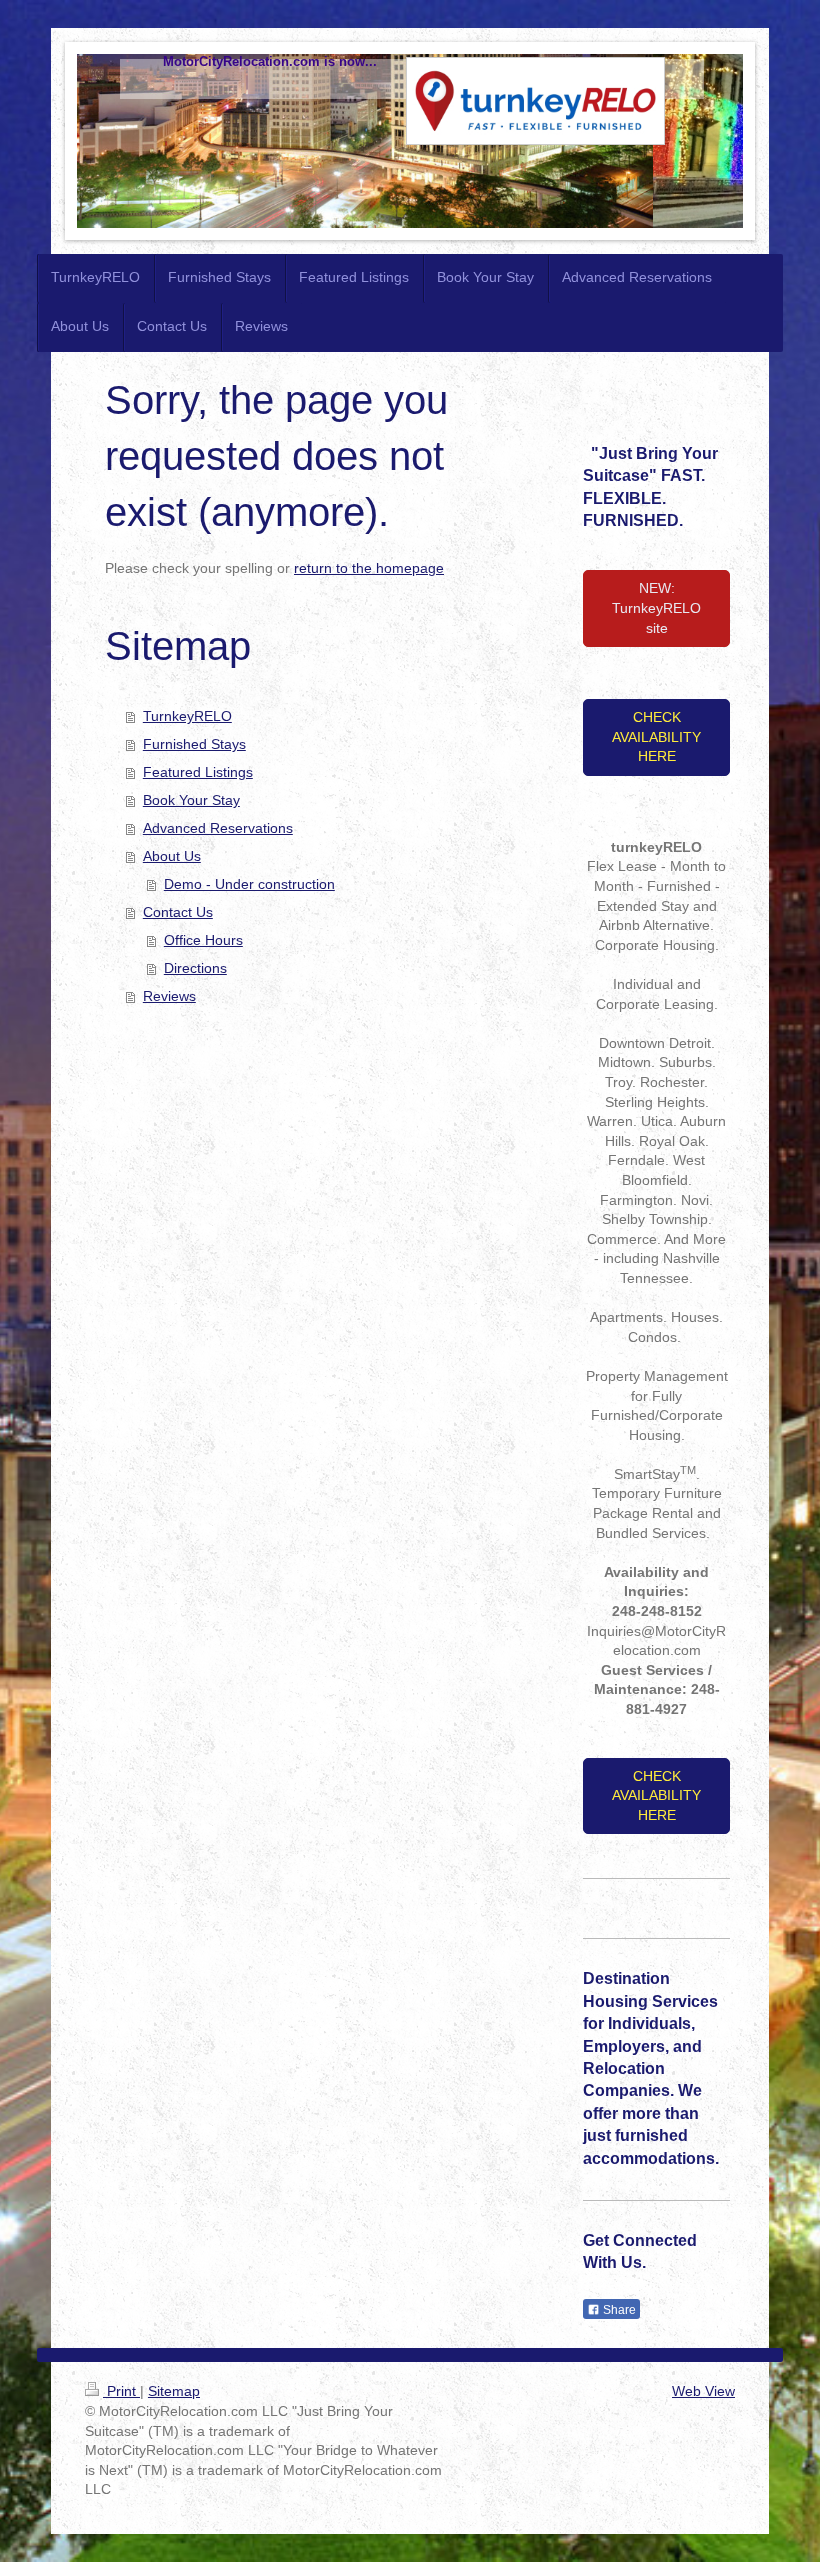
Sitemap (174, 2391)
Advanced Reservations (218, 828)
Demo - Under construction (249, 884)
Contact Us (178, 912)
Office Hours (203, 940)
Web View (703, 2391)
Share (618, 2310)
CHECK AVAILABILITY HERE (656, 736)
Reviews (169, 996)
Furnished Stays (194, 744)
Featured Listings (198, 772)
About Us (172, 856)
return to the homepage (369, 568)
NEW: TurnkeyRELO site (656, 607)
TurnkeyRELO (187, 716)
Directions (195, 968)
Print (121, 2391)
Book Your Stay (191, 800)
